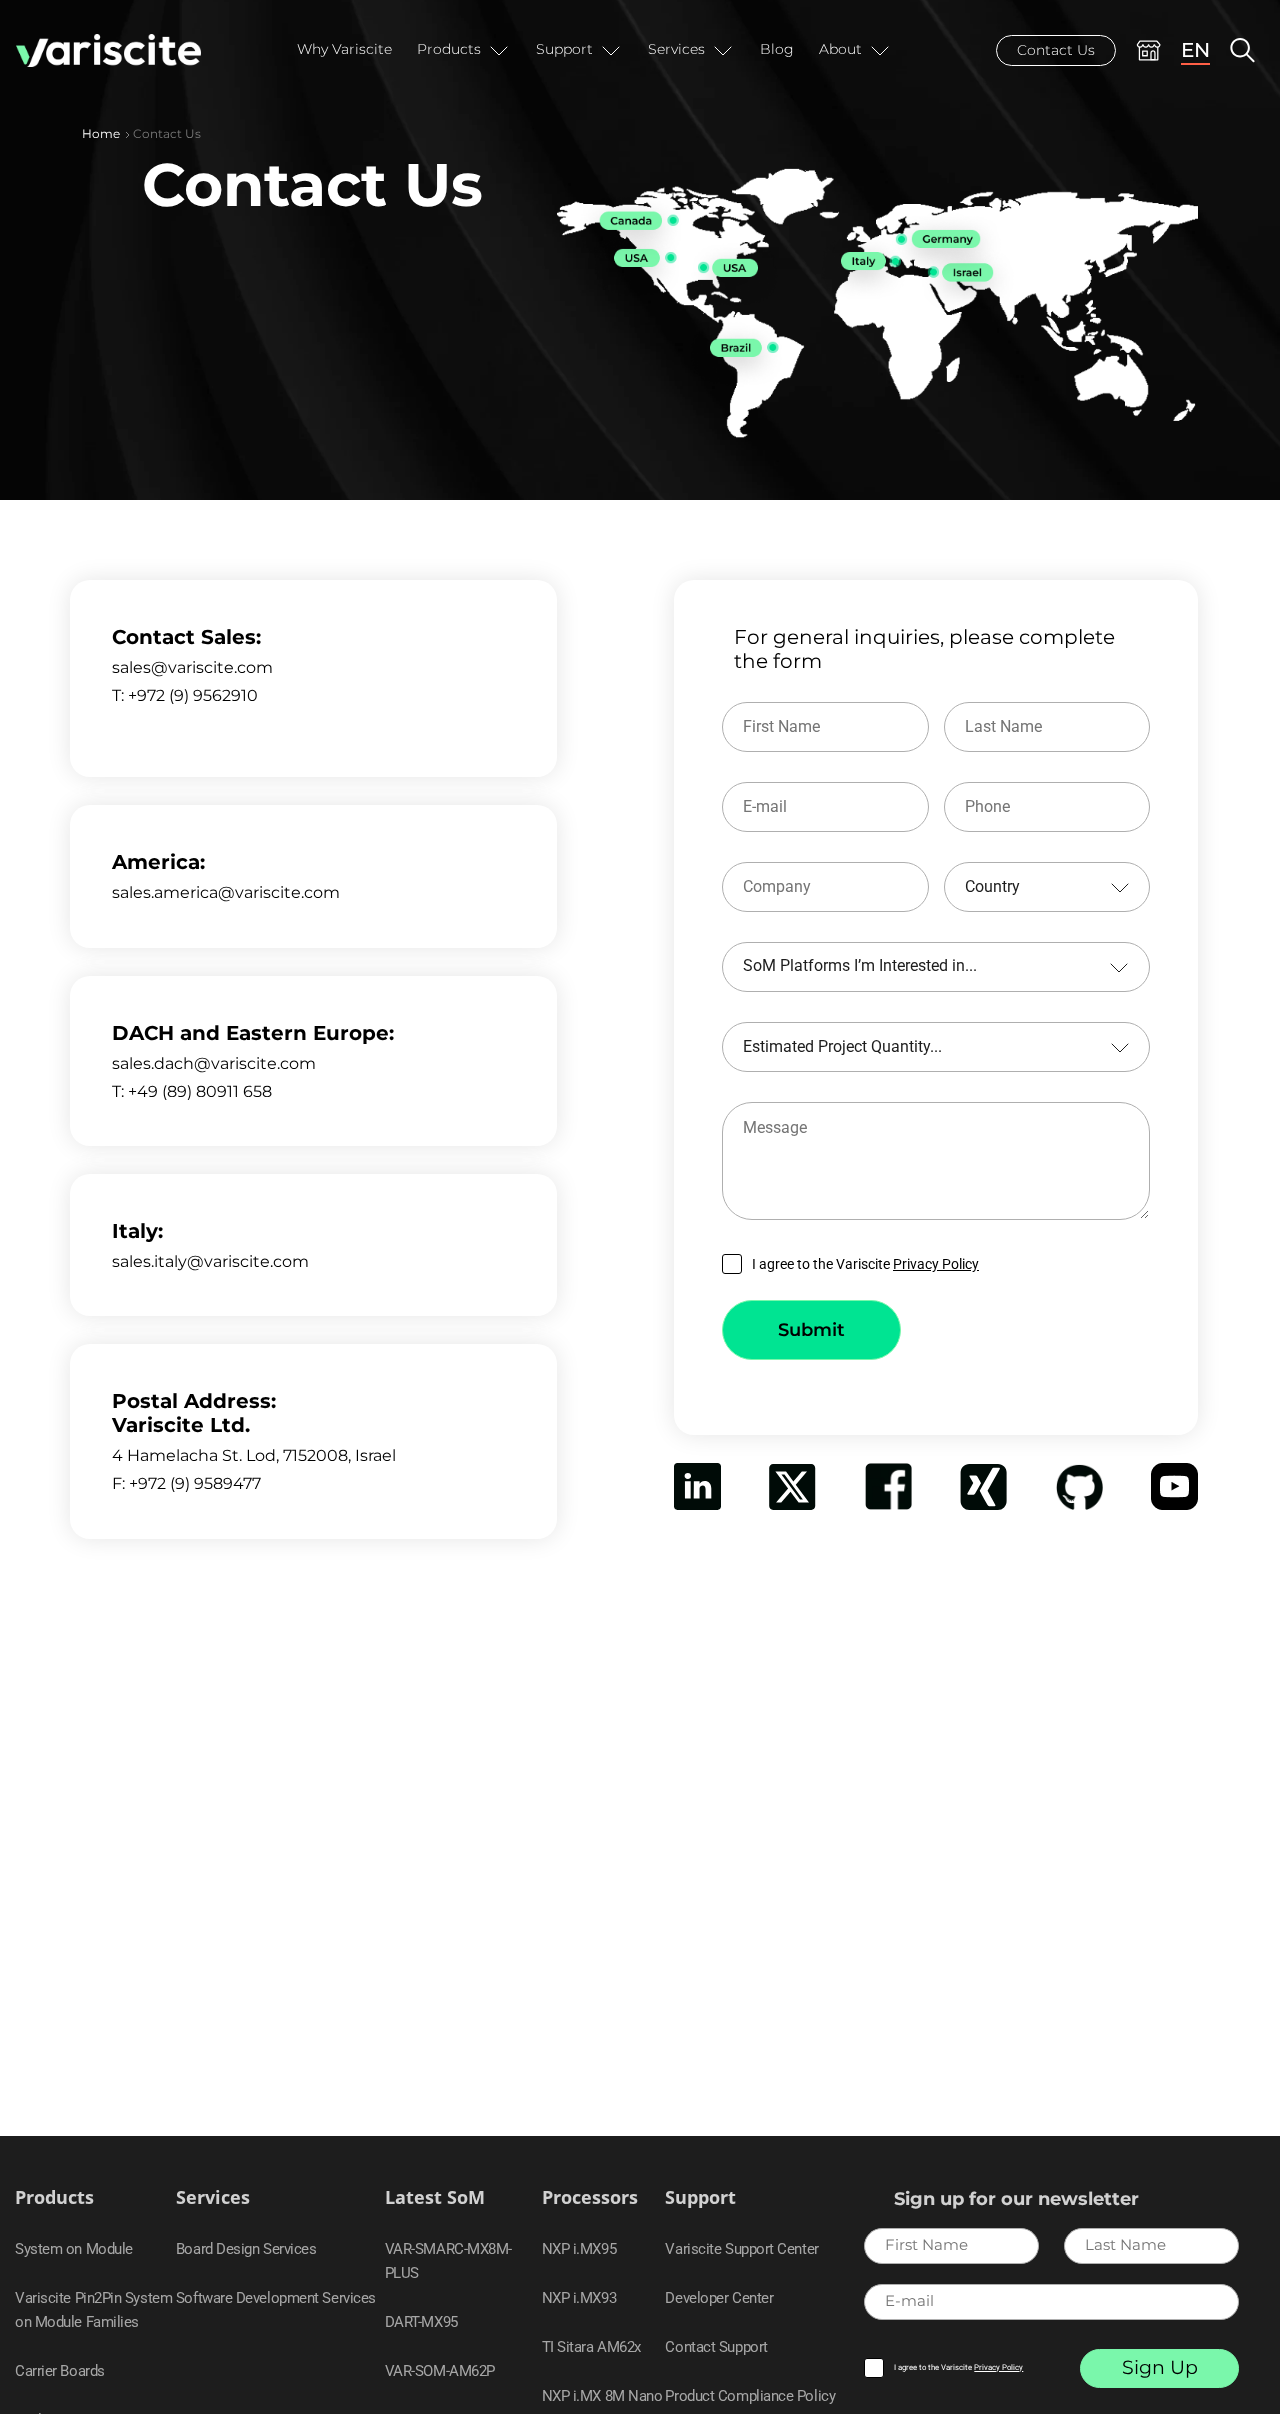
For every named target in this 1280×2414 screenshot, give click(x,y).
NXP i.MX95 (579, 2249)
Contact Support (716, 2347)
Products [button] (449, 49)
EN (1195, 50)
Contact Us (1056, 50)
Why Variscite (344, 49)
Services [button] (676, 49)
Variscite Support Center (741, 2249)
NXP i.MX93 (579, 2298)
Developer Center (719, 2298)
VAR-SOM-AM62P (440, 2371)
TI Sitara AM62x (591, 2347)
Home (101, 133)
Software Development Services (276, 2298)
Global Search (1242, 50)
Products (54, 2197)
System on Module (74, 2249)
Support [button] (564, 49)
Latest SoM (435, 2197)
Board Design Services (246, 2249)
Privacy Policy (936, 1264)
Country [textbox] (992, 886)
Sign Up (1160, 2367)
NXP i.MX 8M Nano (602, 2396)
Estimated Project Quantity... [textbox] (842, 1046)
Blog (777, 49)
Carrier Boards (60, 2371)
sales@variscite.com (192, 667)
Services (213, 2197)
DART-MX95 (421, 2322)
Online (1148, 50)
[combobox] (1047, 887)
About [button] (840, 49)
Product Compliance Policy (750, 2396)
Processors (590, 2197)
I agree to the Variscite (865, 1264)
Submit (811, 1330)
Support (700, 2197)
